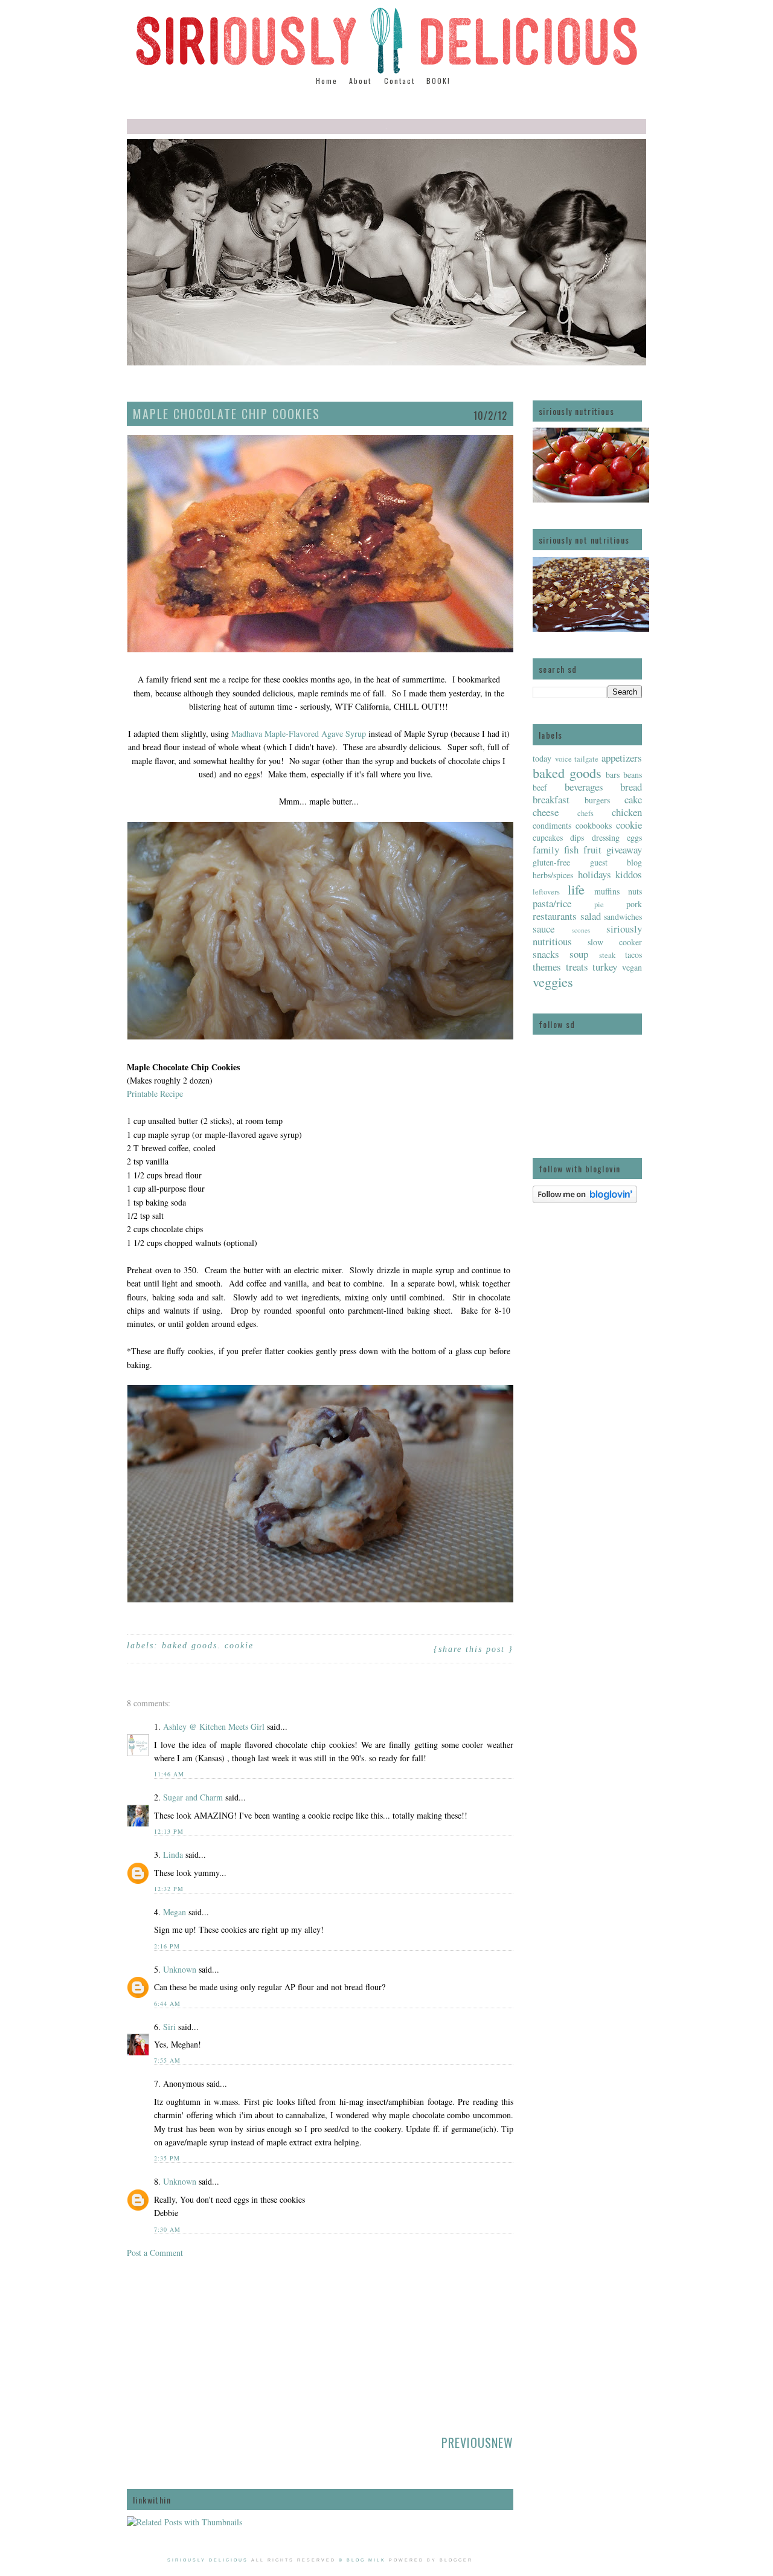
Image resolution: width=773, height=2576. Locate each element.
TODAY (542, 758)
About (362, 81)
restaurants (555, 916)
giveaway (624, 850)
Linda (173, 1855)
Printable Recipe (155, 1094)
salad (591, 916)
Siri (169, 2027)
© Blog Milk (362, 2560)
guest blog (616, 862)
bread (631, 787)
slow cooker (615, 942)
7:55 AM (167, 2060)
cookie (629, 825)
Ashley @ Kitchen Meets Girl (214, 1726)
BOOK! (438, 81)
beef (540, 787)
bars (613, 775)
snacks (546, 954)
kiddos (629, 874)
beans (633, 775)
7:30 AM (167, 2229)
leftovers (546, 892)
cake (633, 799)
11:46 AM (169, 1774)
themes (547, 967)
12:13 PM (169, 1831)
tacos (633, 955)
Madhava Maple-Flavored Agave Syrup (299, 734)
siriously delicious (208, 2560)
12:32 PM (169, 1889)
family (546, 850)
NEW (502, 2443)
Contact (399, 81)
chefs (585, 813)
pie (599, 904)
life (576, 889)
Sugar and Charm (193, 1797)
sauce (544, 929)
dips (577, 837)
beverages (584, 787)
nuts (635, 891)
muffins (607, 891)
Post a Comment (155, 2253)
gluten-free (551, 862)
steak (607, 955)
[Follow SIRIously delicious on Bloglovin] (585, 1200)
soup (579, 954)
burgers (597, 800)
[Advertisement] (217, 2343)
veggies (553, 981)
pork (634, 904)
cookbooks (594, 825)
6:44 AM (167, 2003)
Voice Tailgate (577, 759)
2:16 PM (167, 1946)
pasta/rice (552, 903)
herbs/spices (553, 875)
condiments (552, 825)
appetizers (622, 758)
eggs (634, 837)
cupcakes (548, 837)
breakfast (551, 799)
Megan (175, 1912)
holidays (595, 874)
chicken (627, 812)
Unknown (180, 1969)
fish (571, 850)
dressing (606, 837)
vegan (632, 967)
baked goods (567, 772)
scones (581, 930)
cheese (546, 812)
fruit (592, 850)
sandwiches (623, 917)
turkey (605, 967)
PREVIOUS (467, 2443)
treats (577, 967)
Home (327, 81)
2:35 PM (167, 2158)
